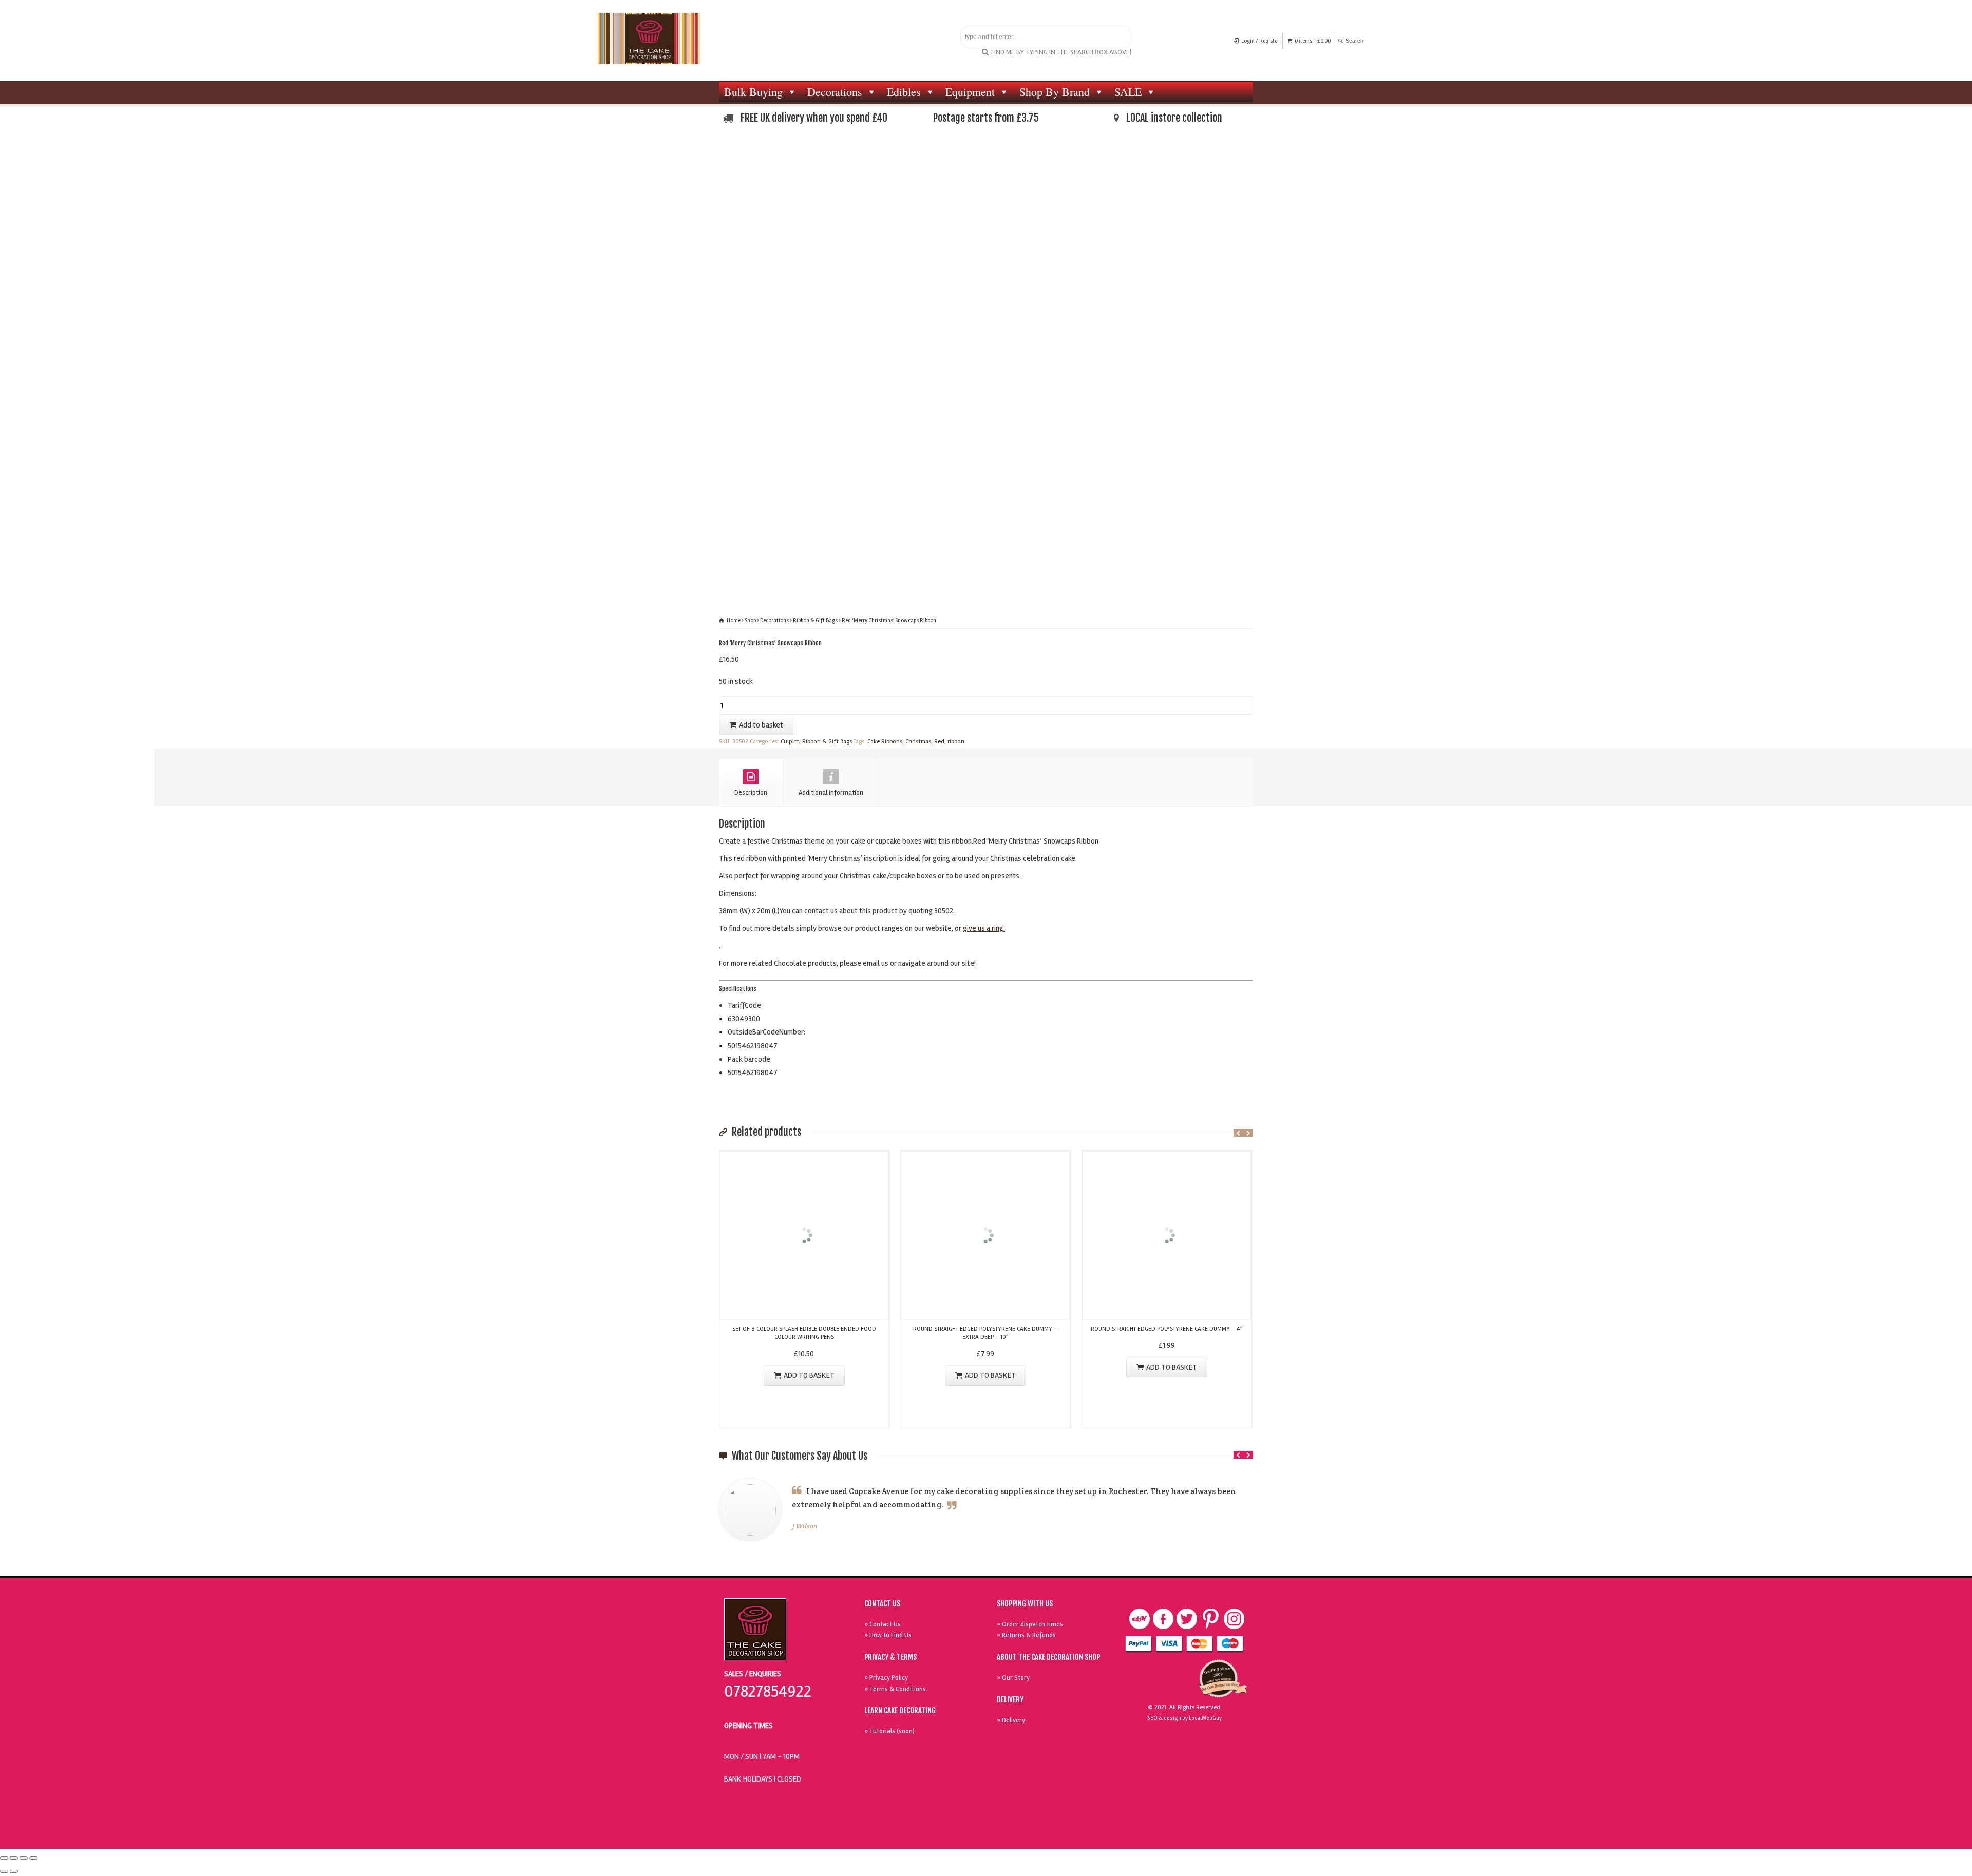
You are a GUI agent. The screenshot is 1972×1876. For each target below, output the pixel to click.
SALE (1128, 92)
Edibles (904, 92)
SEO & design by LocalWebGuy (1184, 1718)
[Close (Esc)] (4, 1858)
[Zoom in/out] (33, 1858)
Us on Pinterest (1210, 1619)
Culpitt (790, 742)
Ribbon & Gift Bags (815, 620)
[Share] (14, 1858)
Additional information (831, 793)
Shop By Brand (1055, 92)
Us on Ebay (1140, 1619)
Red (939, 742)
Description (751, 793)
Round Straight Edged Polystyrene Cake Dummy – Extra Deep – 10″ (985, 1333)
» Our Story (1013, 1678)
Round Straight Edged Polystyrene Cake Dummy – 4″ (1167, 1329)
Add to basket (761, 725)
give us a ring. (984, 928)
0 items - (1313, 41)
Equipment (970, 92)
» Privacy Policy (886, 1678)
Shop (750, 620)
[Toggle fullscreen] (24, 1858)
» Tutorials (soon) (889, 1731)
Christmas (918, 742)
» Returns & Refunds (1026, 1635)
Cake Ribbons (885, 742)
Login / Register (1260, 41)
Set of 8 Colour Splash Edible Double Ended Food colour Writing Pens (804, 1333)
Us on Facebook (1163, 1619)
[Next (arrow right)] (14, 1871)
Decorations (835, 92)
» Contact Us (883, 1624)
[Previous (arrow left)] (4, 1871)
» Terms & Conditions (895, 1689)
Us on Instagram (1234, 1619)
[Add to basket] (804, 1158)
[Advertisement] (986, 219)
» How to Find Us (888, 1635)
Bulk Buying (753, 92)
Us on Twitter (1187, 1619)
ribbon (956, 742)
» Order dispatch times (1030, 1624)
